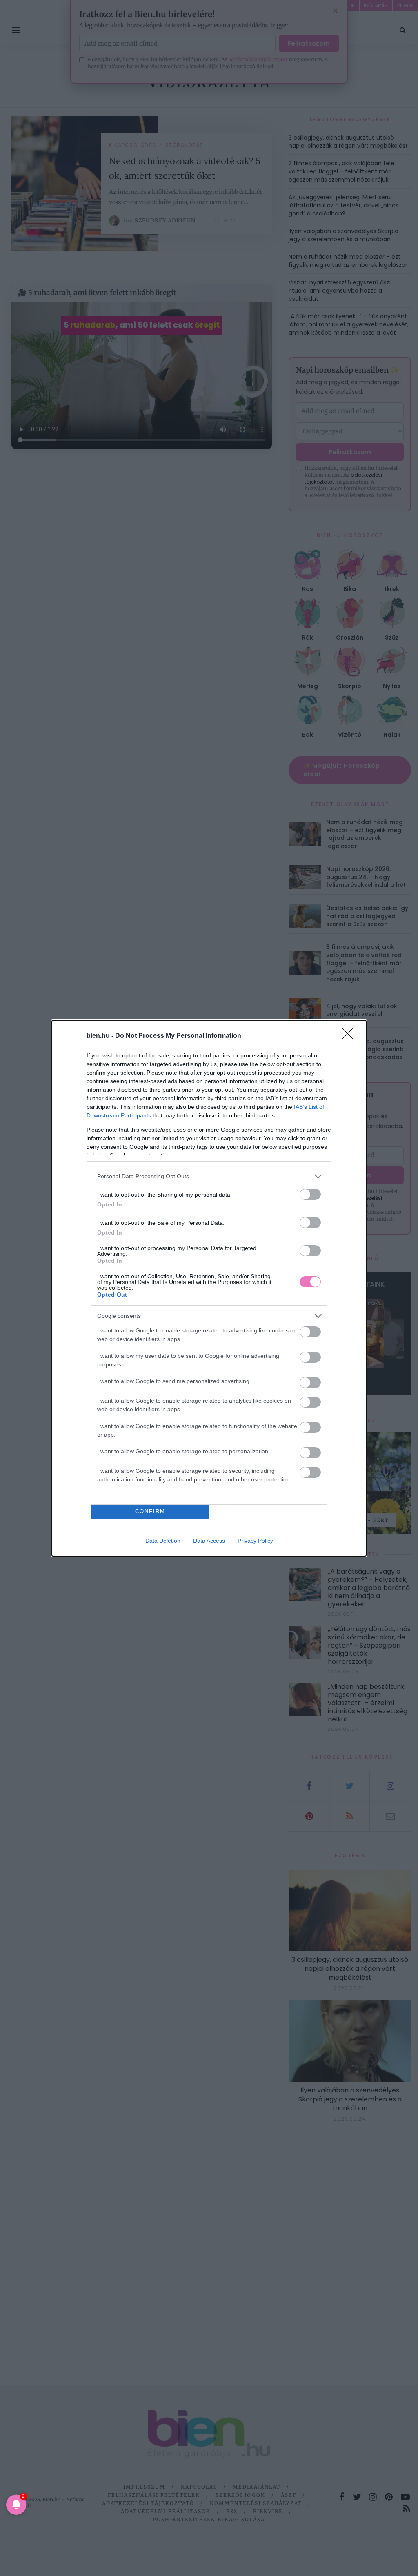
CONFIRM (150, 1511)
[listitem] (209, 1176)
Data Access (209, 1541)
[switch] (310, 1194)
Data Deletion (163, 1541)
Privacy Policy (255, 1541)
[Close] (350, 1036)
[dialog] (209, 1288)
